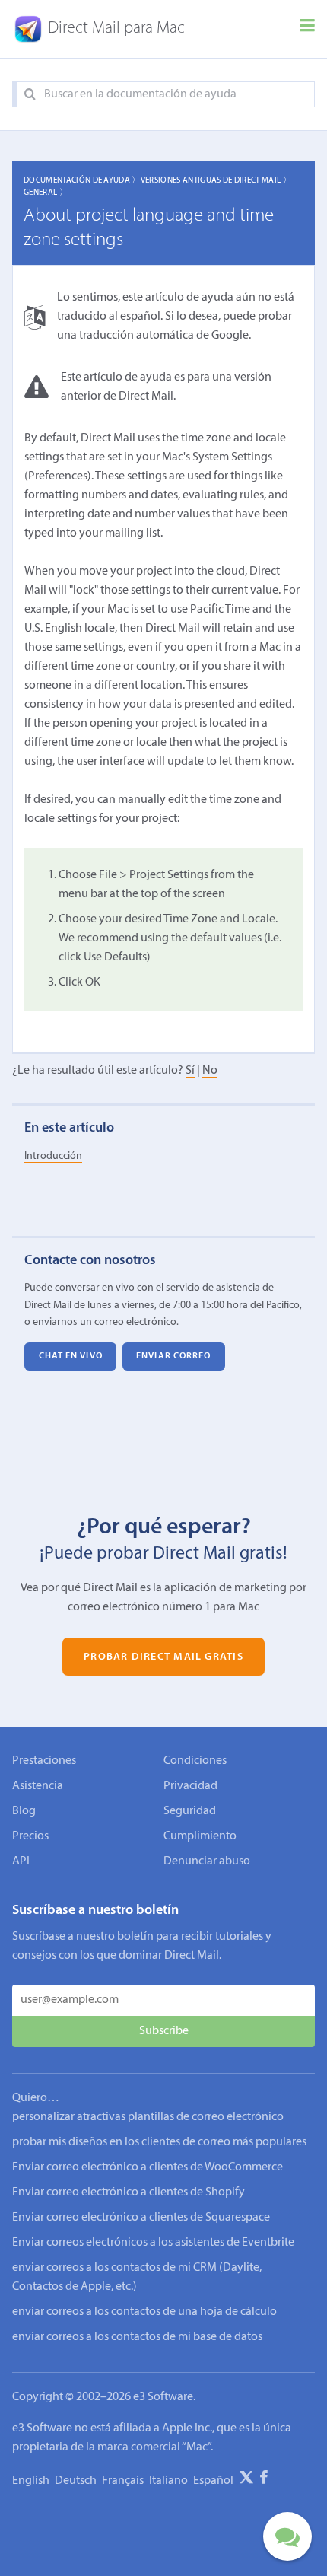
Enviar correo (173, 1356)
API (21, 1861)
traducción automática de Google (164, 336)
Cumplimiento (200, 1836)
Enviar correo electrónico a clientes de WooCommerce (148, 2167)
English (31, 2481)
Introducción (53, 1156)
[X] (246, 2480)
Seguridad (190, 1811)
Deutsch (76, 2481)
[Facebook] (264, 2480)
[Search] (30, 95)
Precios (30, 1836)
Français (123, 2481)
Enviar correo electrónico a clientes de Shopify (129, 2192)
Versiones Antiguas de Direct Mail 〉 (216, 181)
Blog (24, 1811)
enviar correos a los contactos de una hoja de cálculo (144, 2312)
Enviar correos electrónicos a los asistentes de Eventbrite (153, 2243)
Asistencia (38, 1786)
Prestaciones (44, 1761)
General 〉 (46, 193)
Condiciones (195, 1761)
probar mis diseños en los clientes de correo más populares (159, 2142)
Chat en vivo (71, 1356)
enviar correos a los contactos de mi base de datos (137, 2337)
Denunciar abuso (207, 1861)
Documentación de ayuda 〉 (82, 181)
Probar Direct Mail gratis (163, 1657)
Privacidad (190, 1786)
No (210, 1071)
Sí (190, 1071)
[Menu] (307, 29)
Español (213, 2481)
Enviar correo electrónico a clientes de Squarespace (141, 2218)
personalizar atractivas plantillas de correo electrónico (148, 2117)
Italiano (168, 2481)
